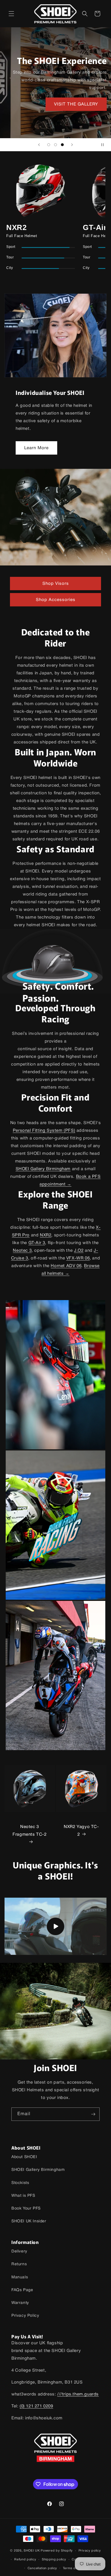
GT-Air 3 (37, 1243)
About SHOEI (24, 2157)
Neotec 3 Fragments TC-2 (29, 1831)
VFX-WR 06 (78, 1258)
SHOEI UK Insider (29, 2221)
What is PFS (23, 2196)
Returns (19, 2264)
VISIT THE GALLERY (76, 104)
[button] (11, 14)
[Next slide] (72, 145)
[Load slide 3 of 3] (62, 145)
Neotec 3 (22, 1251)
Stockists (20, 2183)
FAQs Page (22, 2290)
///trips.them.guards (78, 2394)
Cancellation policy (42, 2568)
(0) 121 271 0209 (36, 2406)
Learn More (36, 448)
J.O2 (79, 1251)
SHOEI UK (32, 2551)
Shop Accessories (56, 600)
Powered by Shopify (57, 2551)
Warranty (20, 2303)
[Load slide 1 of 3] (49, 145)
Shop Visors (56, 584)
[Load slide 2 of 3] (55, 145)
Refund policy (25, 2560)
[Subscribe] (93, 2114)
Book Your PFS (26, 2209)
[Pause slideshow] (105, 145)
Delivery (19, 2251)
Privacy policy (90, 2551)
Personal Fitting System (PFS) (44, 1131)
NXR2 (46, 1235)
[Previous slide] (39, 145)
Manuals (20, 2277)
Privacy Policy (25, 2316)
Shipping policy (54, 2560)
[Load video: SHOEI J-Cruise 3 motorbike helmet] (55, 1926)
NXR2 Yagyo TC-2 (81, 1831)
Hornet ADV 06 (66, 1266)
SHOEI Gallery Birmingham (43, 1169)
